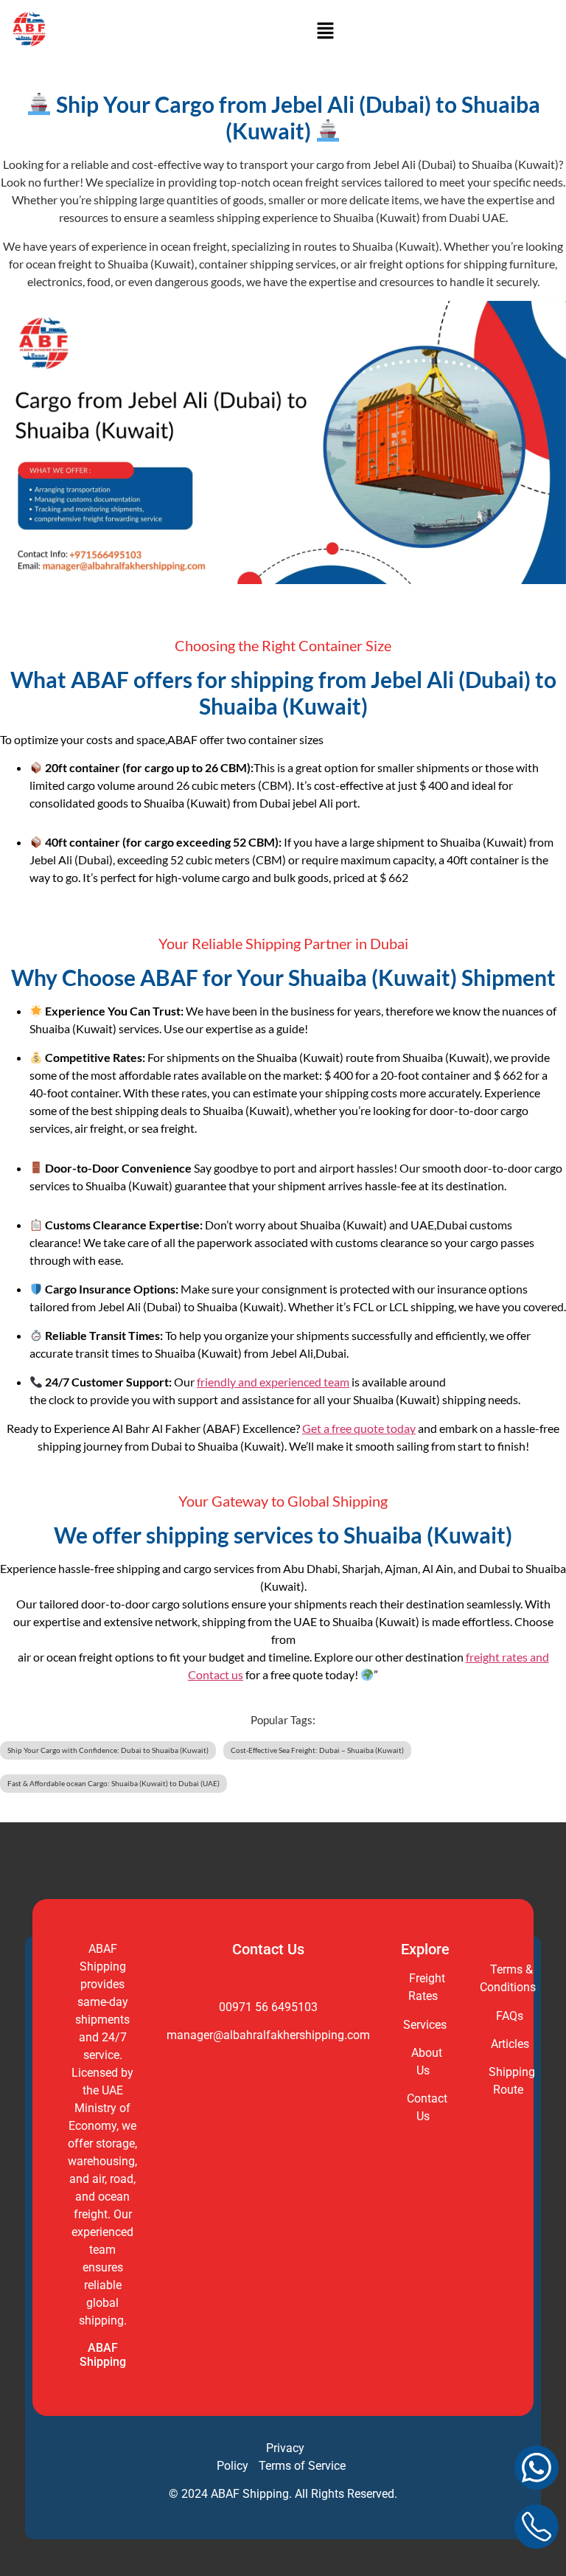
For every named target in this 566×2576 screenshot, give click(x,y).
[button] (325, 31)
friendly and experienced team (273, 1382)
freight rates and (507, 1657)
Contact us (216, 1674)
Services (425, 2025)
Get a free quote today (359, 1428)
